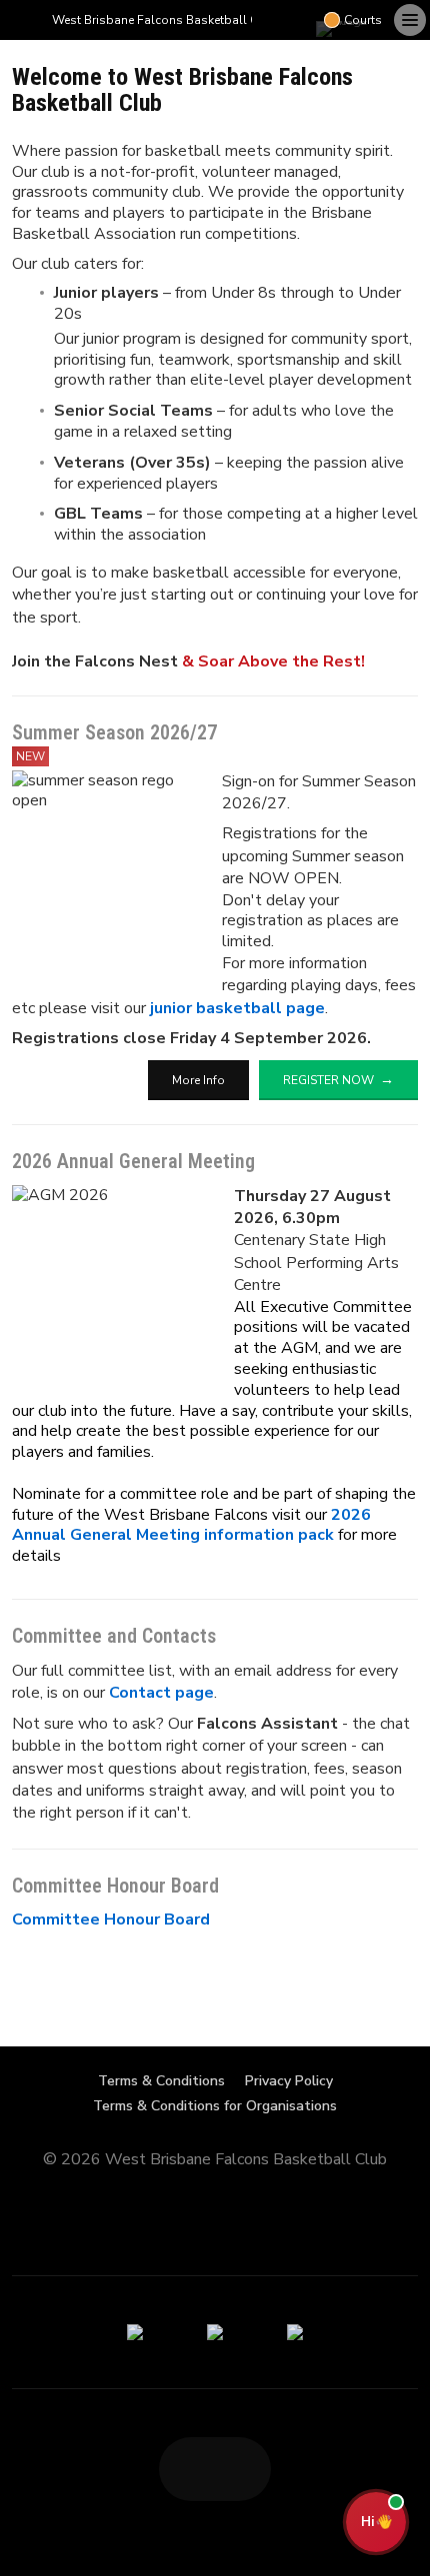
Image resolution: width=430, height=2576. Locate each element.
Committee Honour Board (111, 1920)
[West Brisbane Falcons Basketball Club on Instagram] (300, 20)
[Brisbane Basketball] (215, 2332)
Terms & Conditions (161, 2081)
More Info (198, 1080)
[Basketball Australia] (295, 2332)
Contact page (161, 1693)
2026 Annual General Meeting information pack (191, 1525)
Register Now (328, 1080)
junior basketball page (237, 1008)
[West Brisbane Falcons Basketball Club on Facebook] (268, 20)
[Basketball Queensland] (135, 2332)
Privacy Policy (289, 2081)
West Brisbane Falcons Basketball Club (164, 20)
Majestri (215, 2191)
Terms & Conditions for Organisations (215, 2106)
